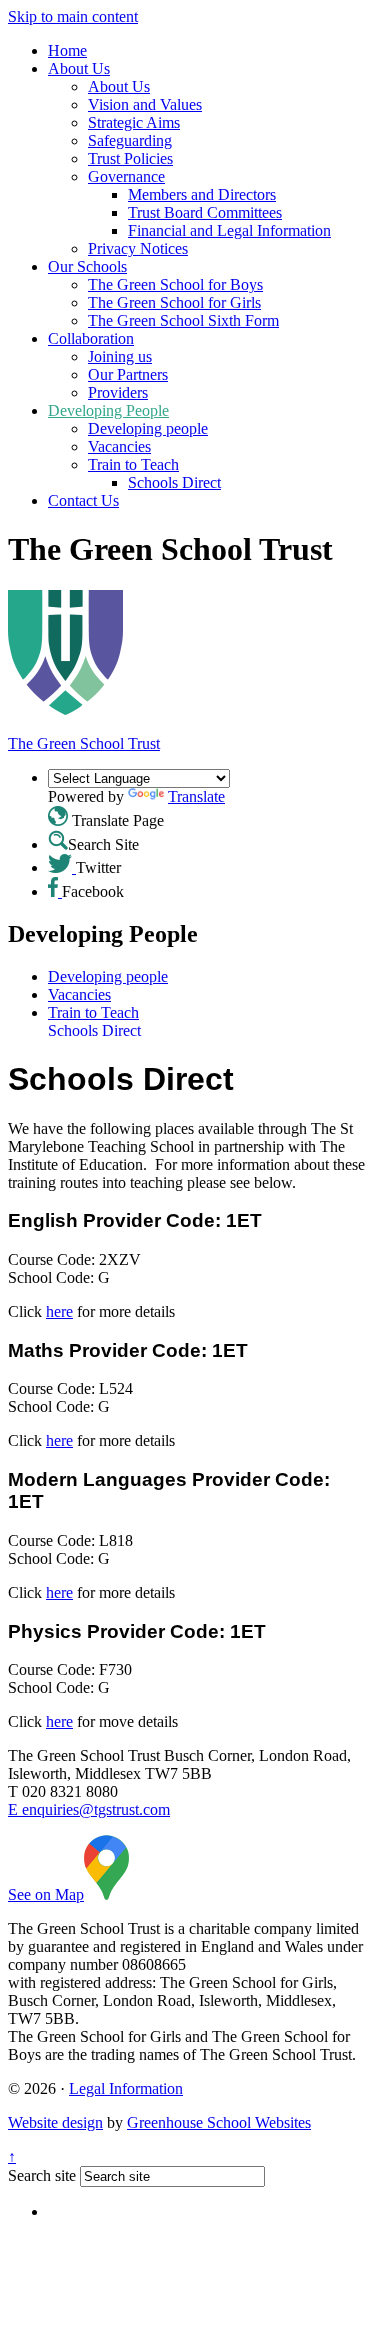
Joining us (120, 356)
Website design (55, 2122)
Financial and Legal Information (229, 230)
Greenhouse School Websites (219, 2122)
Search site (42, 2175)
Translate (196, 796)
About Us (79, 68)
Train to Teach (133, 464)
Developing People (108, 410)
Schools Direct (174, 482)
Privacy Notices (138, 248)
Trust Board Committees (205, 212)
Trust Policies (130, 158)
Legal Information (126, 2088)
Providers (118, 392)
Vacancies (119, 446)
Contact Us (83, 500)
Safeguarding (130, 140)
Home (67, 50)
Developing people (148, 428)
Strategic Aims (134, 122)
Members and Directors (202, 194)
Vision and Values (145, 104)
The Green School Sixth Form (183, 320)
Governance (126, 176)
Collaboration (91, 338)
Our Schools (87, 266)
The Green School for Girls (174, 302)
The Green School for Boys (175, 284)
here (59, 1311)
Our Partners (128, 374)
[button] (58, 816)
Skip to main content (73, 16)
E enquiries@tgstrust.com (89, 1809)
